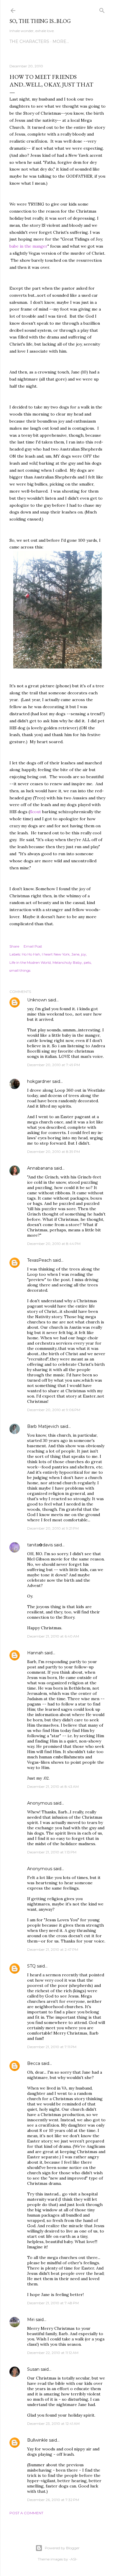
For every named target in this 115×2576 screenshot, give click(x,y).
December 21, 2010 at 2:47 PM (53, 1949)
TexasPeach (39, 1260)
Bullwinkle (37, 2440)
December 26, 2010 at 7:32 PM (53, 2500)
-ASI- (73, 2559)
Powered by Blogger (62, 2548)
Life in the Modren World (30, 962)
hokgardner (39, 1081)
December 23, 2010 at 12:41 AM (53, 2424)
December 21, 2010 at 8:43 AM (53, 1786)
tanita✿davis (40, 1545)
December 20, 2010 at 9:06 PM (54, 1410)
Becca (34, 2063)
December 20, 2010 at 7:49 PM (54, 1065)
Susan (33, 2369)
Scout (36, 812)
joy (84, 954)
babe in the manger (28, 246)
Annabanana (40, 1168)
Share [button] (14, 946)
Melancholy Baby (67, 962)
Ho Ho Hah (31, 954)
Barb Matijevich (43, 1426)
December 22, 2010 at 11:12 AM (53, 2353)
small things (20, 970)
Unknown (37, 1000)
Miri (31, 2320)
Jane (75, 954)
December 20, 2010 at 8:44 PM (54, 1244)
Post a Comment (26, 2513)
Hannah (35, 1653)
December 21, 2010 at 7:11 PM (52, 2047)
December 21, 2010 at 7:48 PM (53, 2303)
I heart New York (56, 954)
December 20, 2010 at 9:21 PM (53, 1528)
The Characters (29, 41)
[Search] (102, 9)
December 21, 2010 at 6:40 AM (53, 1636)
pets (87, 962)
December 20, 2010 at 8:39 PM (54, 1152)
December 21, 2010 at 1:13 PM (52, 1852)
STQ (31, 1966)
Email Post (33, 946)
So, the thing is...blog (40, 21)
